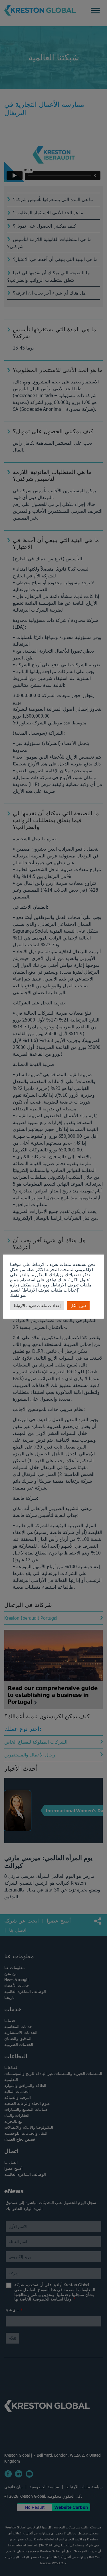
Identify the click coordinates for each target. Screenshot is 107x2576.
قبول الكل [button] (78, 1306)
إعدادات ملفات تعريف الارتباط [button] (37, 1306)
